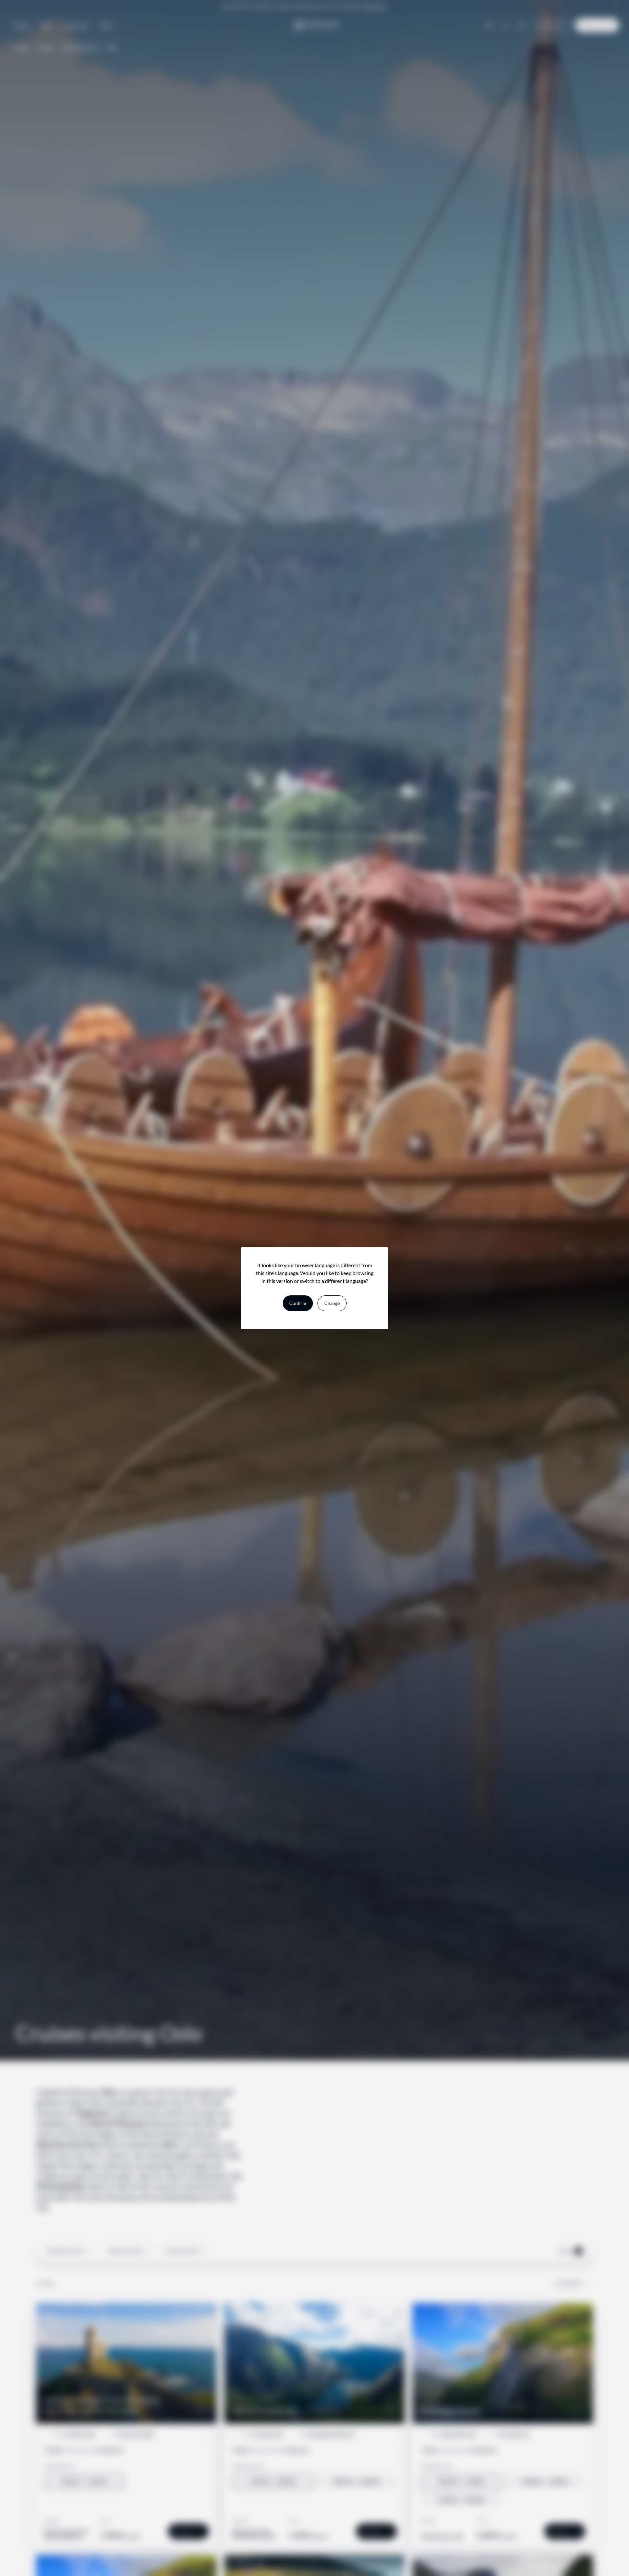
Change (332, 1303)
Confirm (298, 1303)
